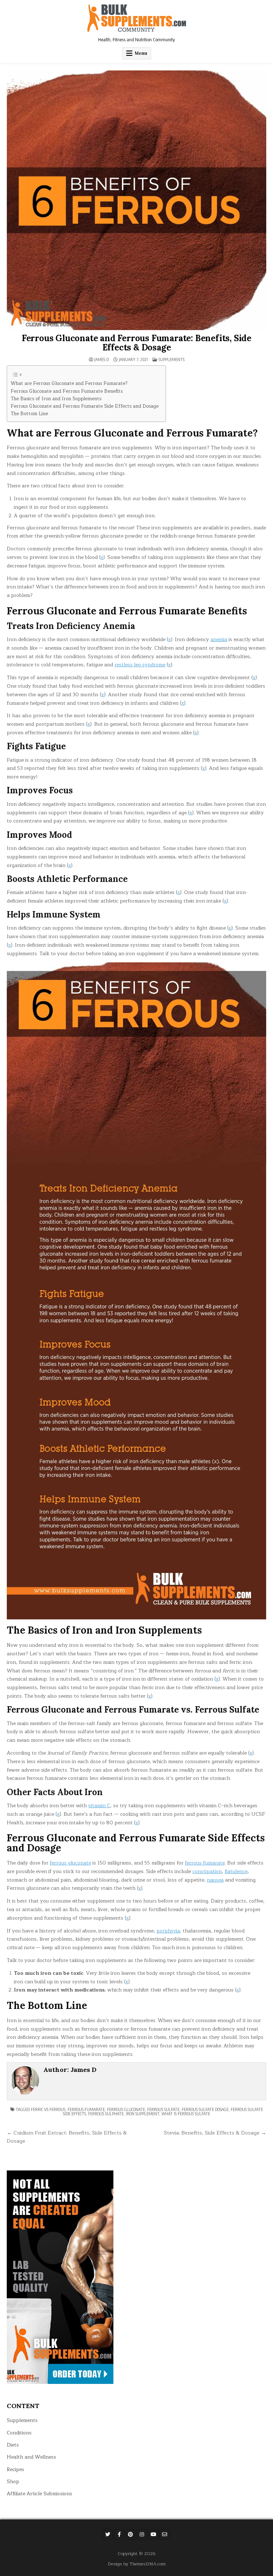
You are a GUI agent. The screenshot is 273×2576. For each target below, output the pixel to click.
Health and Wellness (31, 2457)
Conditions (19, 2433)
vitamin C (99, 1806)
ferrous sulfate (163, 2109)
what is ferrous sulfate (186, 2114)
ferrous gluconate (70, 1863)
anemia (219, 639)
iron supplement (143, 2114)
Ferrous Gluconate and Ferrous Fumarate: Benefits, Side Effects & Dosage (136, 343)
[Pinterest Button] (130, 2534)
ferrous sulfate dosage (205, 2109)
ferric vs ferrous (48, 2109)
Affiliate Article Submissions (39, 2494)
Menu (141, 53)
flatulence (236, 1871)
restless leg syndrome (140, 665)
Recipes (15, 2469)
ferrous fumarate (205, 1863)
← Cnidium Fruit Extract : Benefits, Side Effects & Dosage (67, 2137)
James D (101, 360)
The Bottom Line (29, 414)
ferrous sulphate (106, 2114)
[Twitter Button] (108, 2534)
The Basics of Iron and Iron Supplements (56, 399)
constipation (207, 1871)
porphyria (168, 1931)
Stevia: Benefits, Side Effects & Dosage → (215, 2133)
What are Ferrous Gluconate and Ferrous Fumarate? (69, 384)
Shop (13, 2482)
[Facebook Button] (119, 2534)
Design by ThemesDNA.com (137, 2564)
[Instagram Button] (142, 2534)
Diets (13, 2445)
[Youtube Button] (153, 2534)
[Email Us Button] (165, 2534)
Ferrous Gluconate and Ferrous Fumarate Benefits (67, 392)
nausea (215, 1880)
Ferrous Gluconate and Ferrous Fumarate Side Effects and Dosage (85, 406)
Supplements (172, 359)
